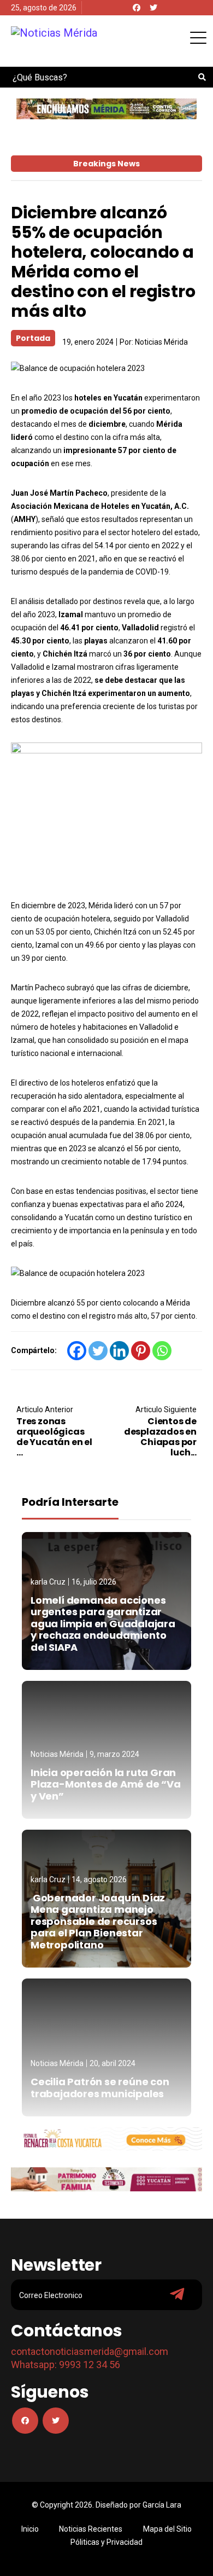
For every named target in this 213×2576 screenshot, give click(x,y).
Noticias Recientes (91, 2529)
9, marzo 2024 (114, 1754)
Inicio (30, 2529)
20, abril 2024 (113, 2063)
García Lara (162, 2505)
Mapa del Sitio (167, 2529)
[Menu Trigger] (198, 37)
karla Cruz (48, 1582)
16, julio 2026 (94, 1582)
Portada (33, 338)
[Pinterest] (141, 1351)
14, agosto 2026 (99, 1879)
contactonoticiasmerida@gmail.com (90, 2351)
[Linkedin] (119, 1351)
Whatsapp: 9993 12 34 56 (66, 2365)
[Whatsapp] (162, 1351)
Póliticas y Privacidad (106, 2542)
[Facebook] (137, 8)
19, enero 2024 (88, 342)
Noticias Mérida (161, 342)
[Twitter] (153, 8)
